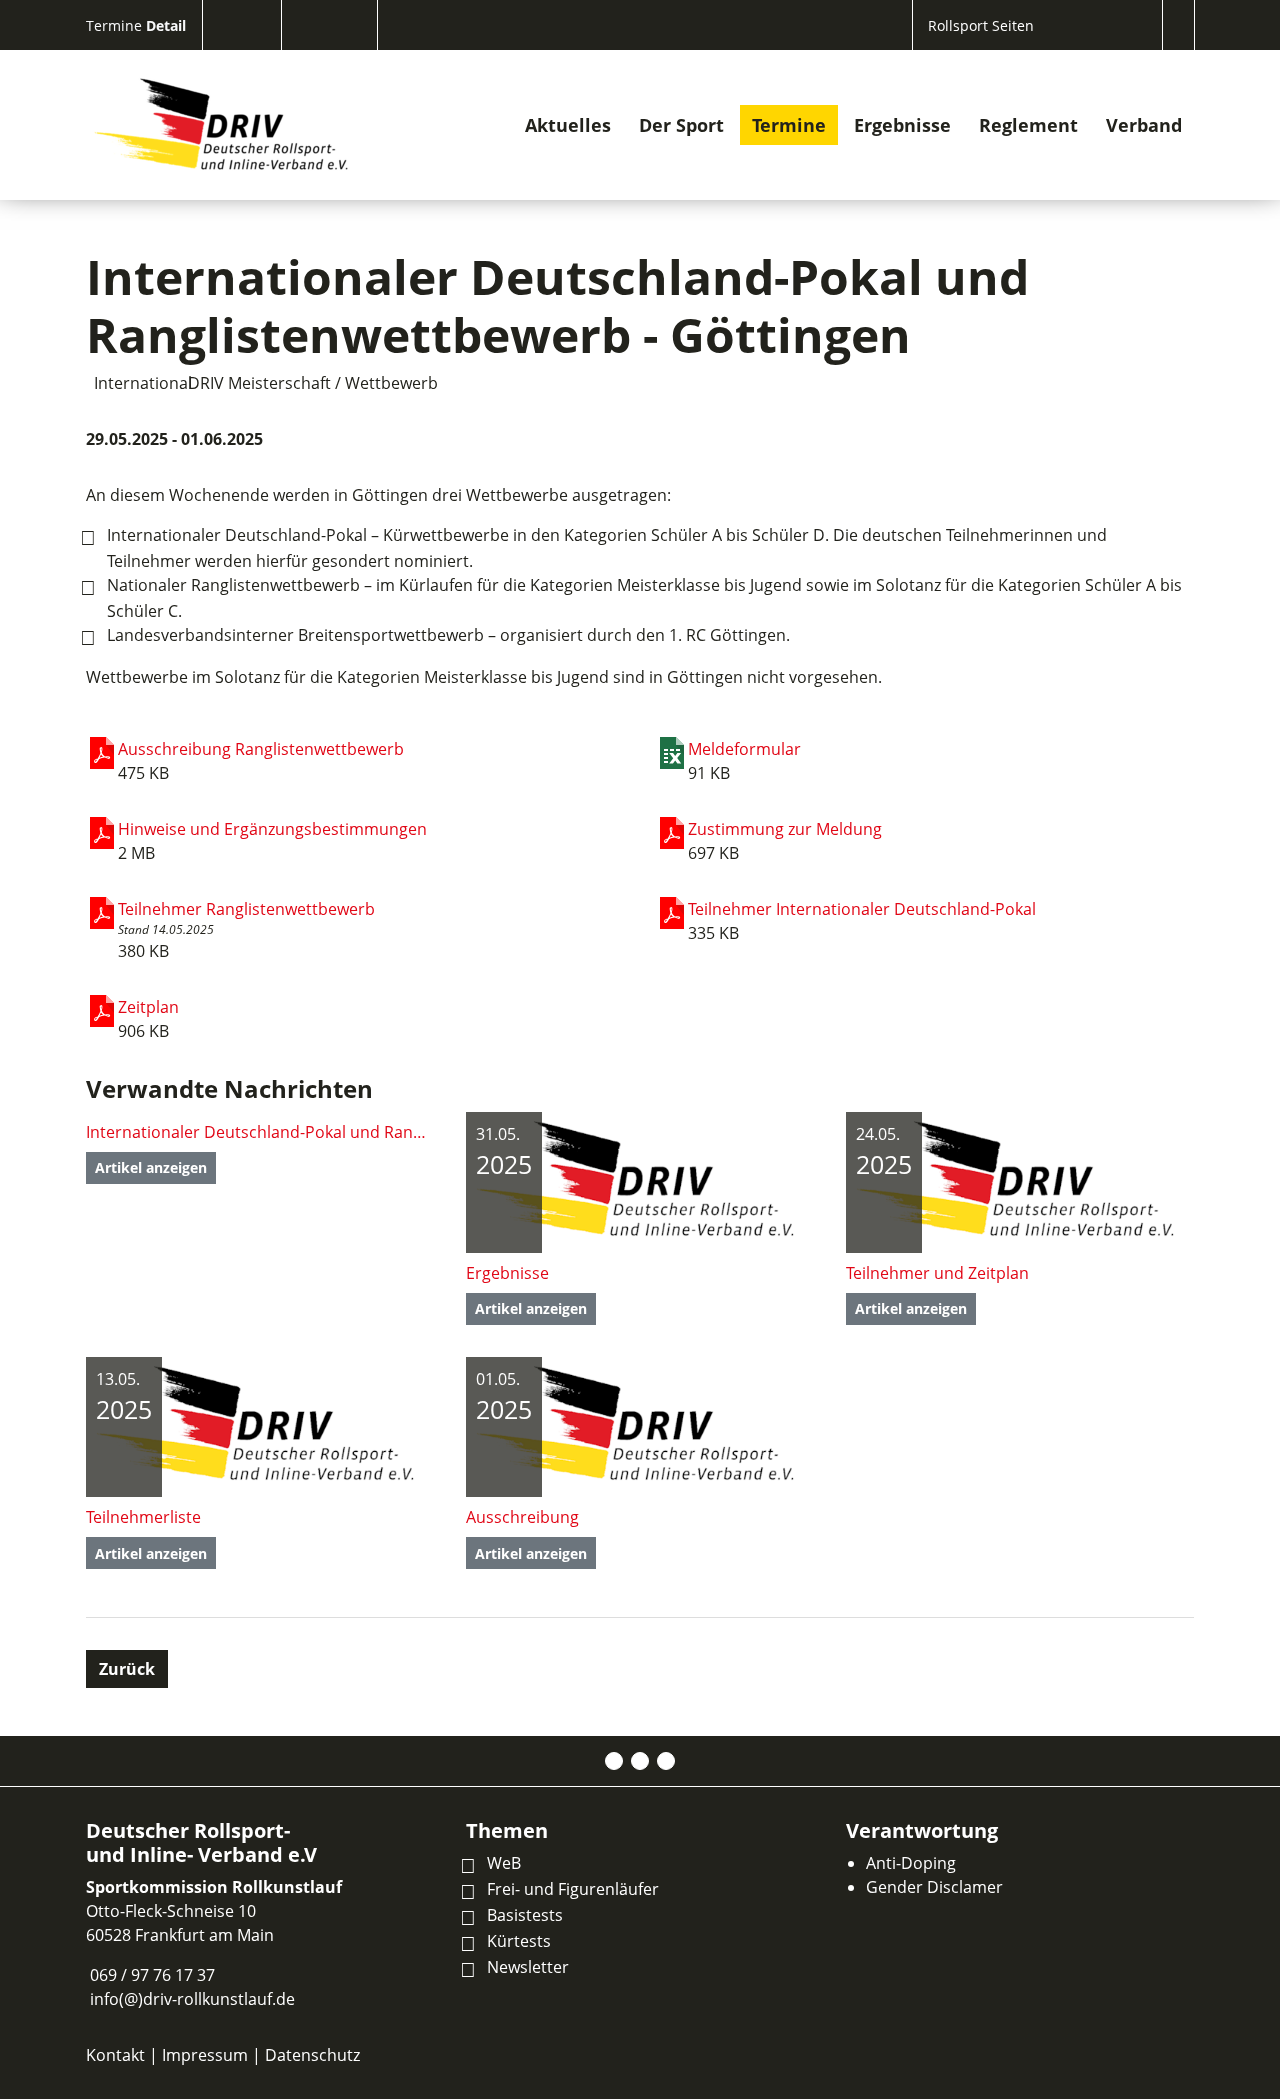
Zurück (127, 1669)
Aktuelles (568, 125)
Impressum (205, 2055)
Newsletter (528, 1967)
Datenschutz (312, 2055)
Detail (166, 25)
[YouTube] (666, 1761)
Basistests (525, 1915)
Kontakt (115, 2055)
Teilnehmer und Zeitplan (937, 1273)
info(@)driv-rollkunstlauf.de (192, 1999)
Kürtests (519, 1941)
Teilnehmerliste (143, 1517)
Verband (1144, 125)
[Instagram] (640, 1761)
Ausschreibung (522, 1517)
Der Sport (681, 125)
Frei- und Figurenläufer (573, 1889)
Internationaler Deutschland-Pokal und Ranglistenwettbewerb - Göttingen (260, 1132)
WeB (504, 1863)
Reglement (1028, 125)
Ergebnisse (902, 125)
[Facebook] (614, 1761)
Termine (116, 25)
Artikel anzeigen (151, 1167)
